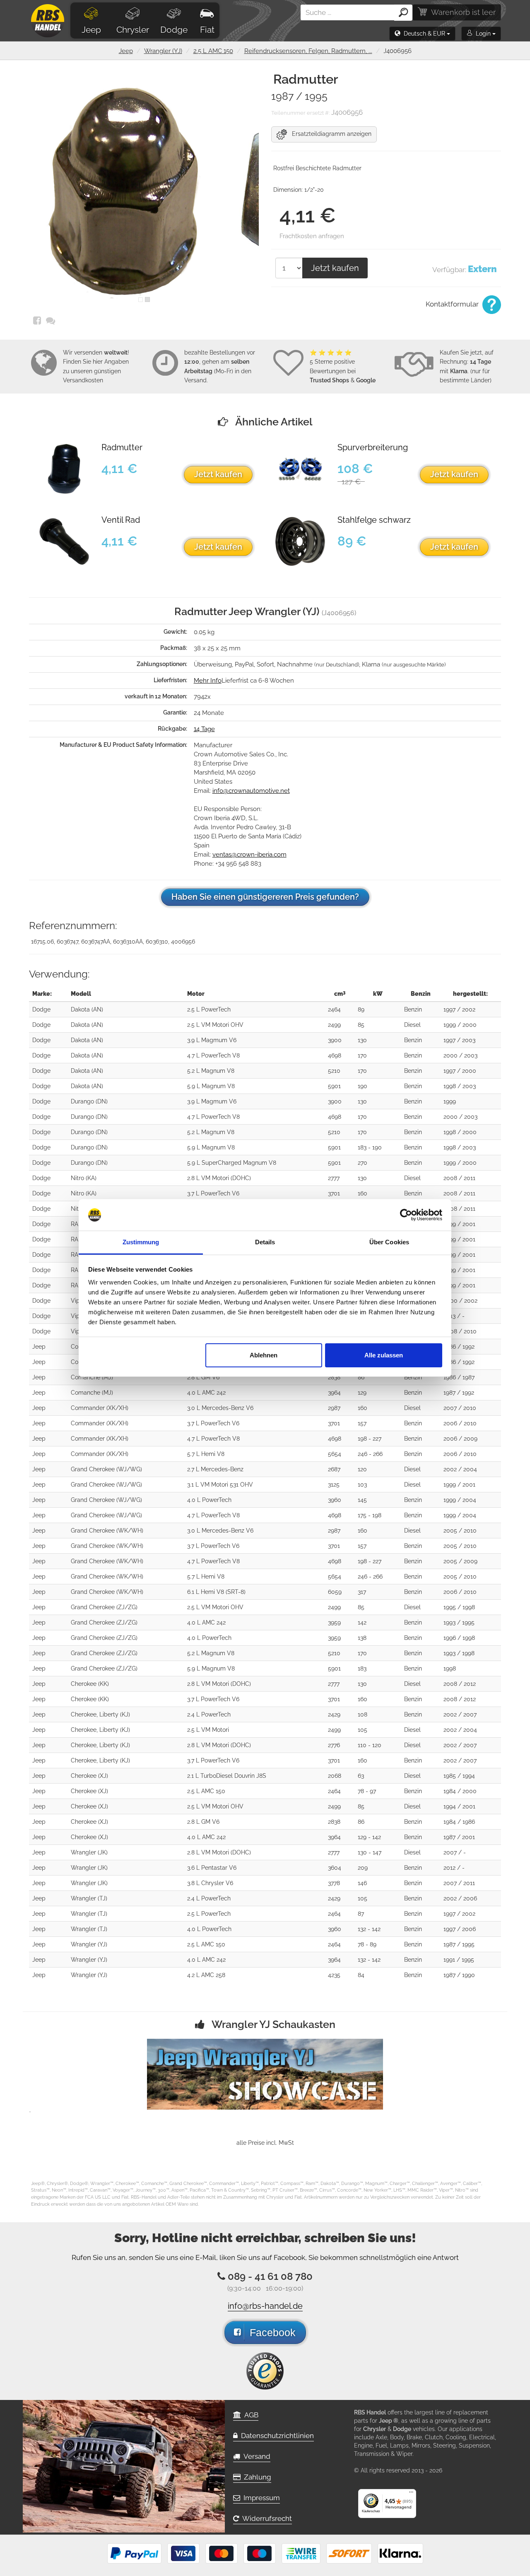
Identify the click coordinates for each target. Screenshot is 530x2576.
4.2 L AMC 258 (206, 1975)
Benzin (413, 1009)
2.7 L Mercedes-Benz (215, 1469)
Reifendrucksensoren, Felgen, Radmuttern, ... (308, 51)
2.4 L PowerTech (209, 1714)
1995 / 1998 (459, 1607)
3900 (335, 1040)
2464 (334, 1009)
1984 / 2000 (460, 1791)
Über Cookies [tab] (389, 1242)
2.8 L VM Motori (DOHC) (219, 1178)
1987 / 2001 (459, 1837)
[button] (422, 34)
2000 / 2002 (460, 1301)
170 (362, 1055)
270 (363, 1163)
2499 (334, 1025)
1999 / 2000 (460, 1025)
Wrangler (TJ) (89, 1898)
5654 (335, 1454)
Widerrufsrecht (265, 2518)
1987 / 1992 (459, 1393)
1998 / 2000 (460, 1132)
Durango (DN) (89, 1101)
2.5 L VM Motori (208, 1730)
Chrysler (133, 30)
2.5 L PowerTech (209, 1009)
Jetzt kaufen (335, 268)
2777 (334, 1178)
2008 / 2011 (459, 1178)
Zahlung (256, 2477)
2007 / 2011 (459, 1883)
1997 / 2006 (460, 1929)
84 (361, 1975)
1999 (450, 1101)
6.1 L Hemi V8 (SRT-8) (216, 1592)
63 (361, 1776)
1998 (450, 1668)
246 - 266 (370, 1454)
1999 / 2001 (459, 1224)
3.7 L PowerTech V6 (213, 1193)
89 (361, 1009)
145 (362, 1500)
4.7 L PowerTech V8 (213, 1055)
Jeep (91, 30)
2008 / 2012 (460, 1684)
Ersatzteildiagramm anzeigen (329, 134)
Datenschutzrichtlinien (276, 2436)
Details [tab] (265, 1242)
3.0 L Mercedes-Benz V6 (220, 1408)
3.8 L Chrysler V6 (210, 1883)
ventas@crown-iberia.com (249, 855)
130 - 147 (370, 1852)
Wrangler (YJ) (163, 51)
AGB (250, 2415)
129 (362, 1393)
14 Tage (204, 729)
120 (362, 1469)
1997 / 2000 (460, 1071)
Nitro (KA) (84, 1178)
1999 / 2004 (460, 1500)
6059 (335, 1592)
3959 (334, 1622)
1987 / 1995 (459, 1944)
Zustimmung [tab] (141, 1242)
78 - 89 (367, 1944)
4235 (334, 1975)
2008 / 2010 (460, 1331)
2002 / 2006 (460, 1898)
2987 (334, 1408)
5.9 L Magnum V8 (211, 1086)
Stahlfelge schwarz (374, 520)
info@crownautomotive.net (251, 791)
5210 (334, 1071)
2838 (334, 1377)
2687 (334, 1469)
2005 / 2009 (460, 1561)
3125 (334, 1485)
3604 (335, 1868)
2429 (334, 1714)
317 (362, 1592)
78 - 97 (367, 1791)
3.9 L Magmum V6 (212, 1040)
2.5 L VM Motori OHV (215, 1025)
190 (363, 1086)
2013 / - (454, 1316)
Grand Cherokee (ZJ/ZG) (104, 1607)
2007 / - (455, 1852)
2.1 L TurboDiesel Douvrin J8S (227, 1776)
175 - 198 (370, 1515)
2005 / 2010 (460, 1531)
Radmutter (122, 448)
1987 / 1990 (459, 1975)
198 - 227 (370, 1439)
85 (361, 1025)
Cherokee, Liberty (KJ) (100, 1714)
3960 (335, 1500)
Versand (255, 2456)
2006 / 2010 (460, 1423)
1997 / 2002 (459, 1009)
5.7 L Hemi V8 (206, 1454)
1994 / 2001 (459, 1806)
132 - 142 (369, 1929)
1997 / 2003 (459, 1040)
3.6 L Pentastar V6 (212, 1868)
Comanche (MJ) (92, 1377)
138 (362, 1638)
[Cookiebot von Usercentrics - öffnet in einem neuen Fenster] (406, 1215)
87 (361, 1914)
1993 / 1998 (459, 1653)
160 (363, 1193)
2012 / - (454, 1868)
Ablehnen (264, 1355)
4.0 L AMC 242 (206, 1393)
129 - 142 (369, 1837)
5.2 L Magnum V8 (211, 1071)
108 (363, 1714)
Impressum (260, 2498)
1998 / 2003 (460, 1086)
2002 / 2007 (460, 1714)
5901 (334, 1086)
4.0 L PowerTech (209, 1500)
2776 (334, 1745)
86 (361, 1377)
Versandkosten (83, 380)
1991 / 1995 (459, 1960)
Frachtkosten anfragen (312, 236)
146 (362, 1883)
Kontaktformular (453, 304)
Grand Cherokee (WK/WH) (107, 1531)
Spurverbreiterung (373, 448)
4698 (335, 1055)
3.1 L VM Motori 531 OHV (220, 1485)
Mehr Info (208, 681)
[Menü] (411, 2494)
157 (362, 1423)
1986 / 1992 (459, 1347)
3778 (334, 1883)
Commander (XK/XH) (100, 1408)
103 (362, 1485)
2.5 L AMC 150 (213, 51)
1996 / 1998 (459, 1638)
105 (363, 1730)
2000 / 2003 (460, 1055)
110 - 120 (370, 1745)
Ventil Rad (121, 520)
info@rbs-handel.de (265, 2306)
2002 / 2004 (460, 1469)
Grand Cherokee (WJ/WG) (106, 1469)
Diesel (412, 1025)
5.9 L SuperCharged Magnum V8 (232, 1163)
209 (363, 1868)
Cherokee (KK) (90, 1684)
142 (362, 1622)
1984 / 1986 (459, 1822)
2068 (335, 1776)
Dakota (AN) (87, 1009)
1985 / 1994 (459, 1776)
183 (362, 1668)
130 (362, 1040)
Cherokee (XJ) (89, 1776)
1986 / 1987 (459, 1377)
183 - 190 (370, 1147)
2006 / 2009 (460, 1439)
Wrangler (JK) (89, 1852)
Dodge (174, 30)
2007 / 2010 (460, 1408)
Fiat (207, 30)
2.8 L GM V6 (203, 1377)
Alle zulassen (384, 1355)
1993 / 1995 (459, 1622)
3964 (334, 1393)
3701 (334, 1193)
